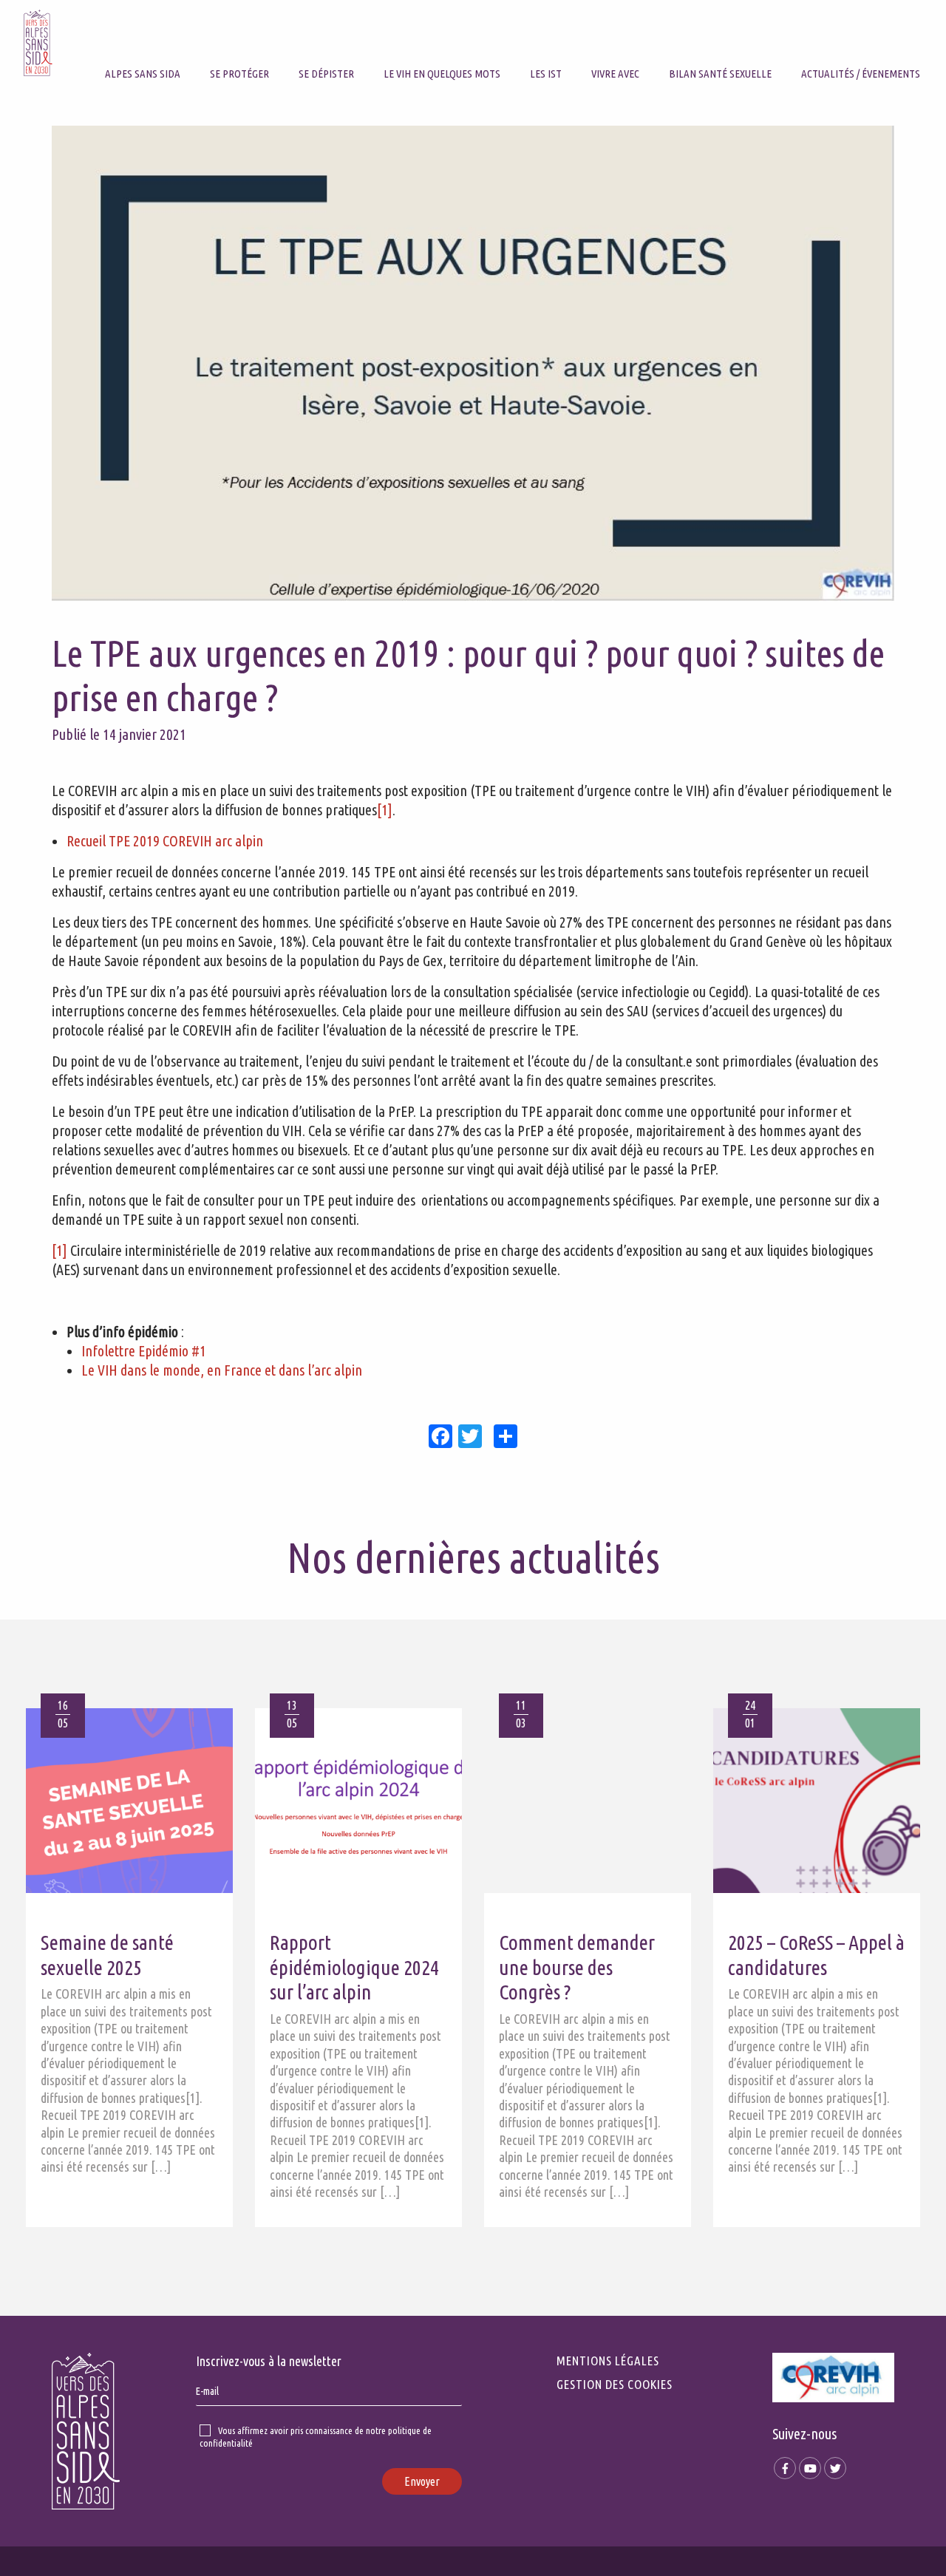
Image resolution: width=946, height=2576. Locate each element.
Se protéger (239, 74)
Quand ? (318, 45)
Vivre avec (615, 74)
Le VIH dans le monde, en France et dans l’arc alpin (222, 1370)
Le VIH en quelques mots (442, 74)
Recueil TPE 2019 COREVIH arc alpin (165, 841)
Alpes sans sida (143, 74)
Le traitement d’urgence (270, 45)
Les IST (546, 74)
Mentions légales (608, 2361)
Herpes (547, 45)
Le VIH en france (422, 45)
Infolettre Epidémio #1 (144, 1351)
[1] (385, 810)
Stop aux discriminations (653, 45)
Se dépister (326, 74)
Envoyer (422, 2481)
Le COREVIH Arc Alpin (154, 45)
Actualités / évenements (861, 74)
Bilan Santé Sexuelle (720, 74)
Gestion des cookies (615, 2384)
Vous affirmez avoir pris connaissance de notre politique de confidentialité (316, 2437)
